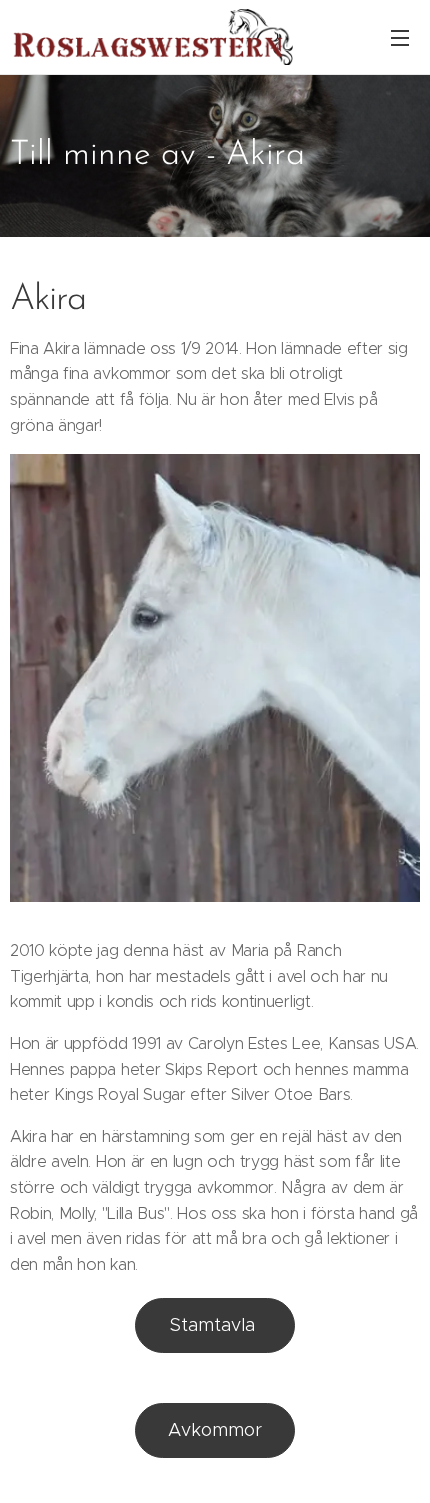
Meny (400, 37)
